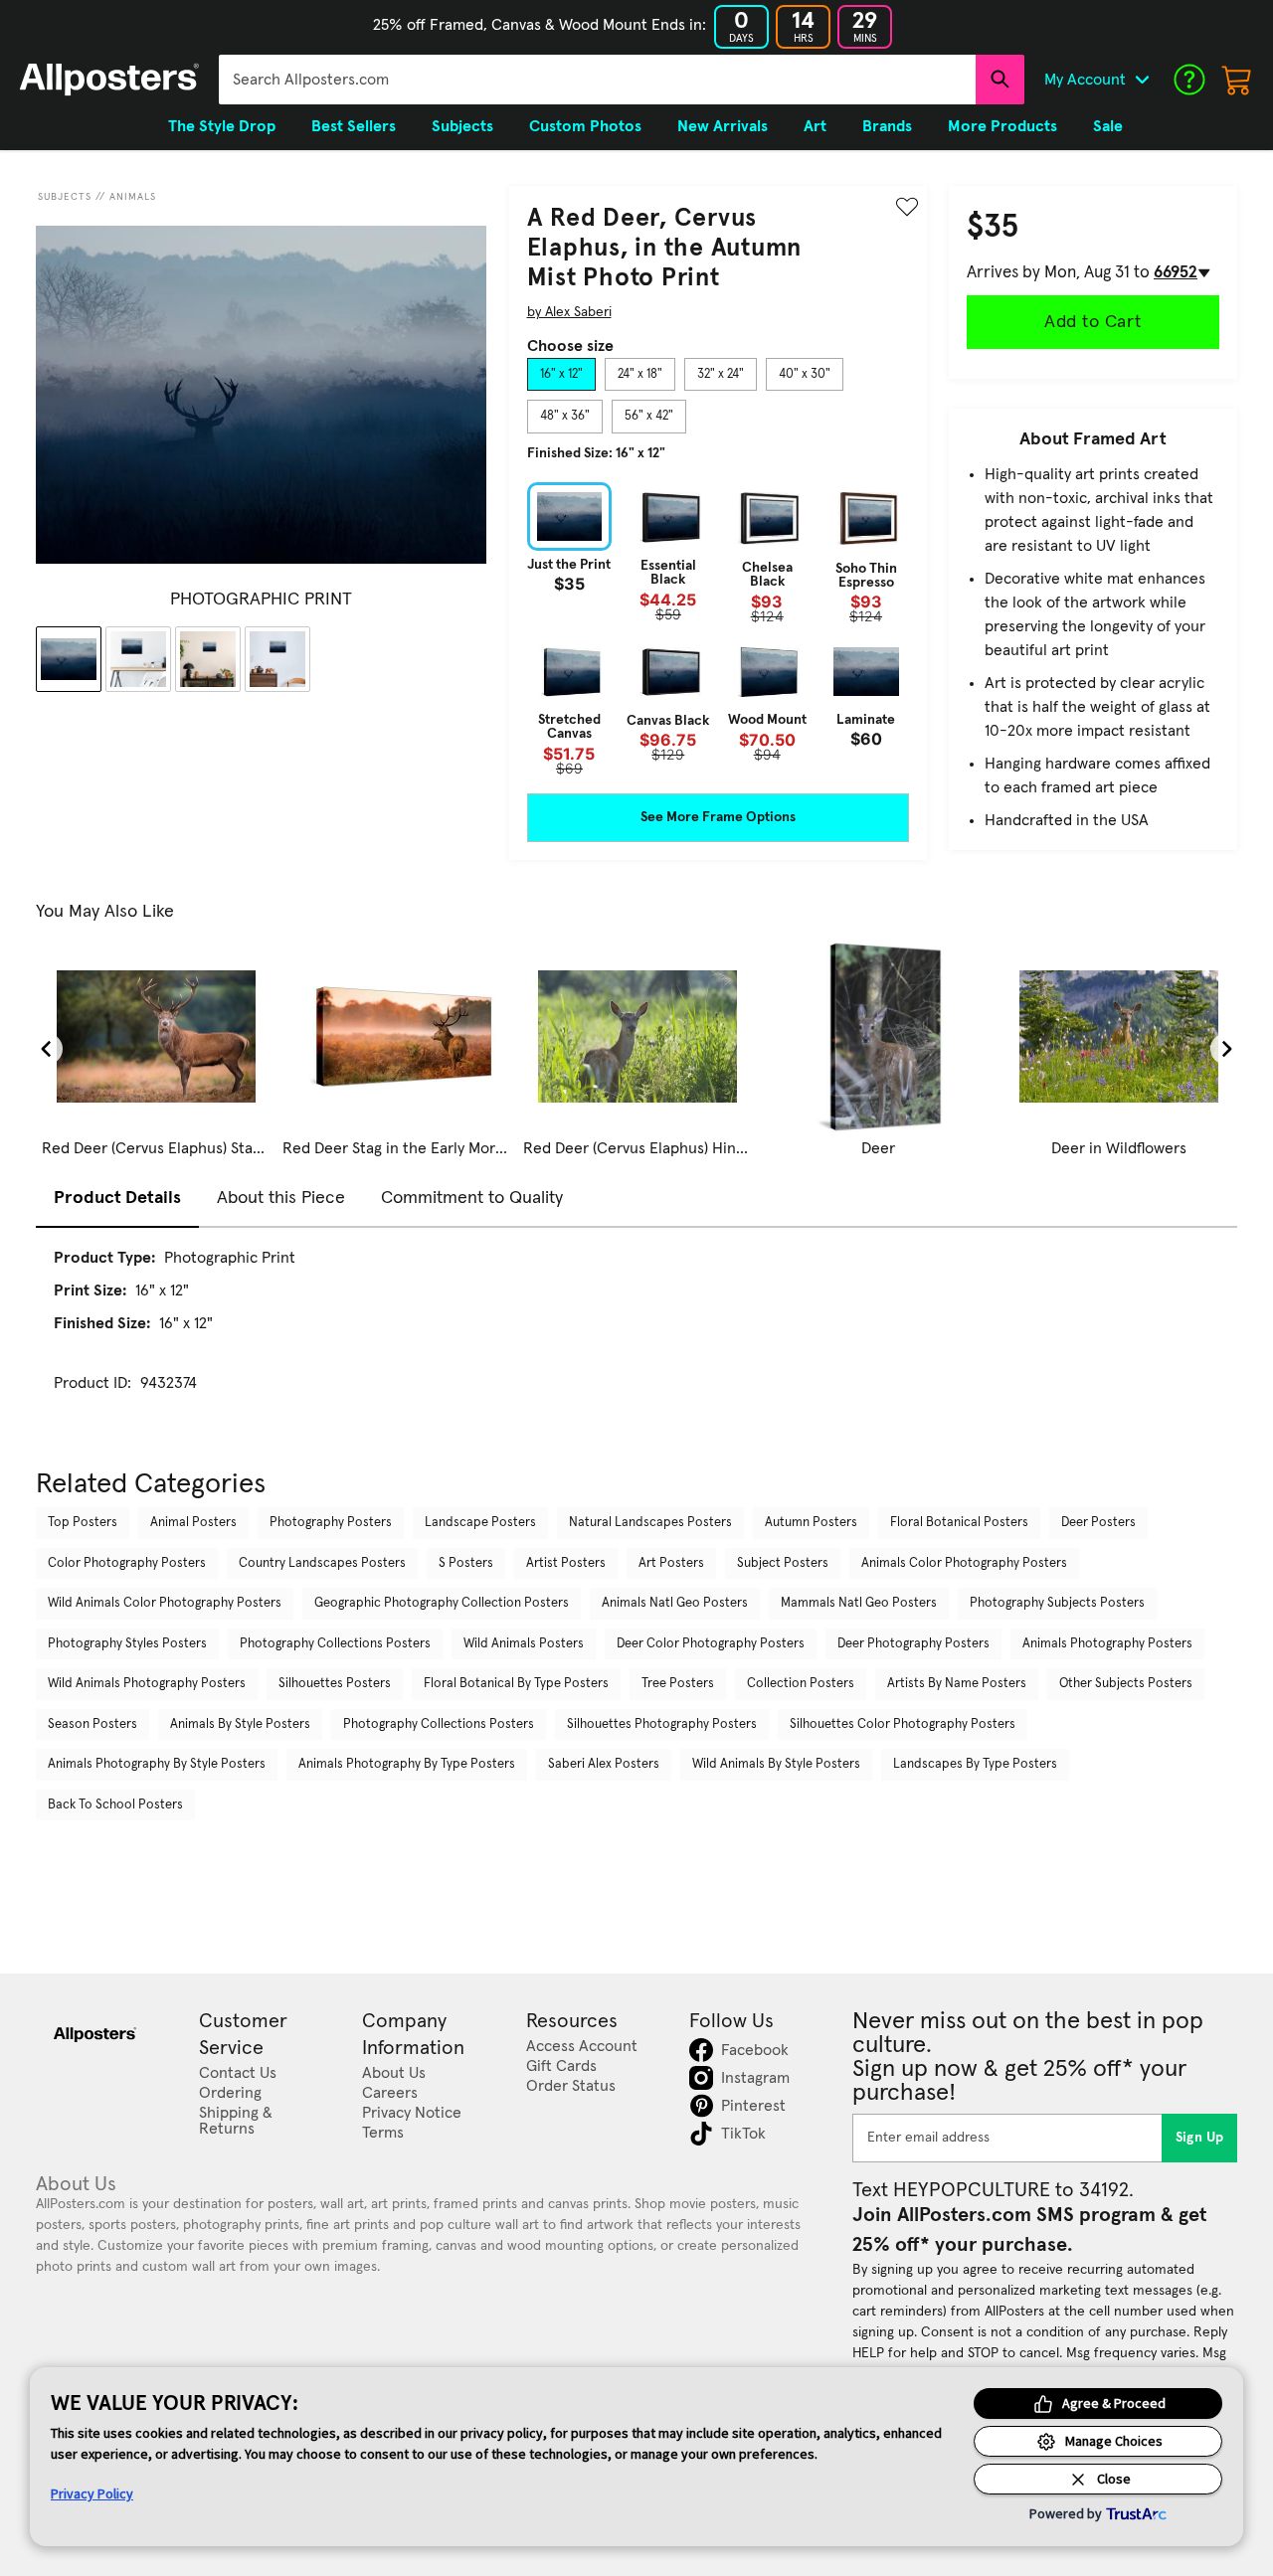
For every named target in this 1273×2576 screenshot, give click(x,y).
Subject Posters (783, 1563)
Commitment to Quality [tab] (472, 1198)
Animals (133, 197)
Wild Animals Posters (524, 1644)
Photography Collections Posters (335, 1644)
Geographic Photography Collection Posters (442, 1603)
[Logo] (109, 80)
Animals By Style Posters (240, 1724)
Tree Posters (678, 1684)
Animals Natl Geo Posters (675, 1603)
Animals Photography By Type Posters (407, 1764)
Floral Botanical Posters (959, 1523)
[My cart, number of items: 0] (1237, 80)
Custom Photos (585, 126)
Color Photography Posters (127, 1563)
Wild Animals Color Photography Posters (165, 1603)
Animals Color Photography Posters (964, 1563)
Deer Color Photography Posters (711, 1644)
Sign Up (1200, 2138)
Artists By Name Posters (957, 1684)
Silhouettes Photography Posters (662, 1724)
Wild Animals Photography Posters (147, 1684)
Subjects (65, 197)
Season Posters (92, 1724)
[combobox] (597, 80)
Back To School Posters (115, 1805)
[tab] (561, 375)
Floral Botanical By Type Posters (516, 1684)
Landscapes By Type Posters (975, 1764)
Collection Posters (801, 1684)
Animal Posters (193, 1523)
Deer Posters (1098, 1523)
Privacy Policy (92, 2493)
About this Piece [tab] (281, 1198)
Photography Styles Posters (127, 1644)
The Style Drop (222, 126)
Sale (1108, 126)
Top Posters (83, 1523)
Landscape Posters (480, 1523)
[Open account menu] (1142, 80)
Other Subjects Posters (1126, 1684)
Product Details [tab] (117, 1198)
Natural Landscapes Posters (650, 1523)
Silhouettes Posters (335, 1684)
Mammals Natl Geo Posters (859, 1603)
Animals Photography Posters (1107, 1644)
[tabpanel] (718, 629)
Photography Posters (331, 1523)
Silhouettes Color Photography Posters (903, 1724)
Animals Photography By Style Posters (157, 1764)
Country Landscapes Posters (322, 1563)
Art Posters (671, 1563)
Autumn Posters (811, 1523)
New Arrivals (723, 126)
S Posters (466, 1563)
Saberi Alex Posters (604, 1764)
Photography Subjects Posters (1057, 1603)
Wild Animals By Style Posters (776, 1764)
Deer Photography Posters (913, 1644)
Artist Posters (566, 1563)
